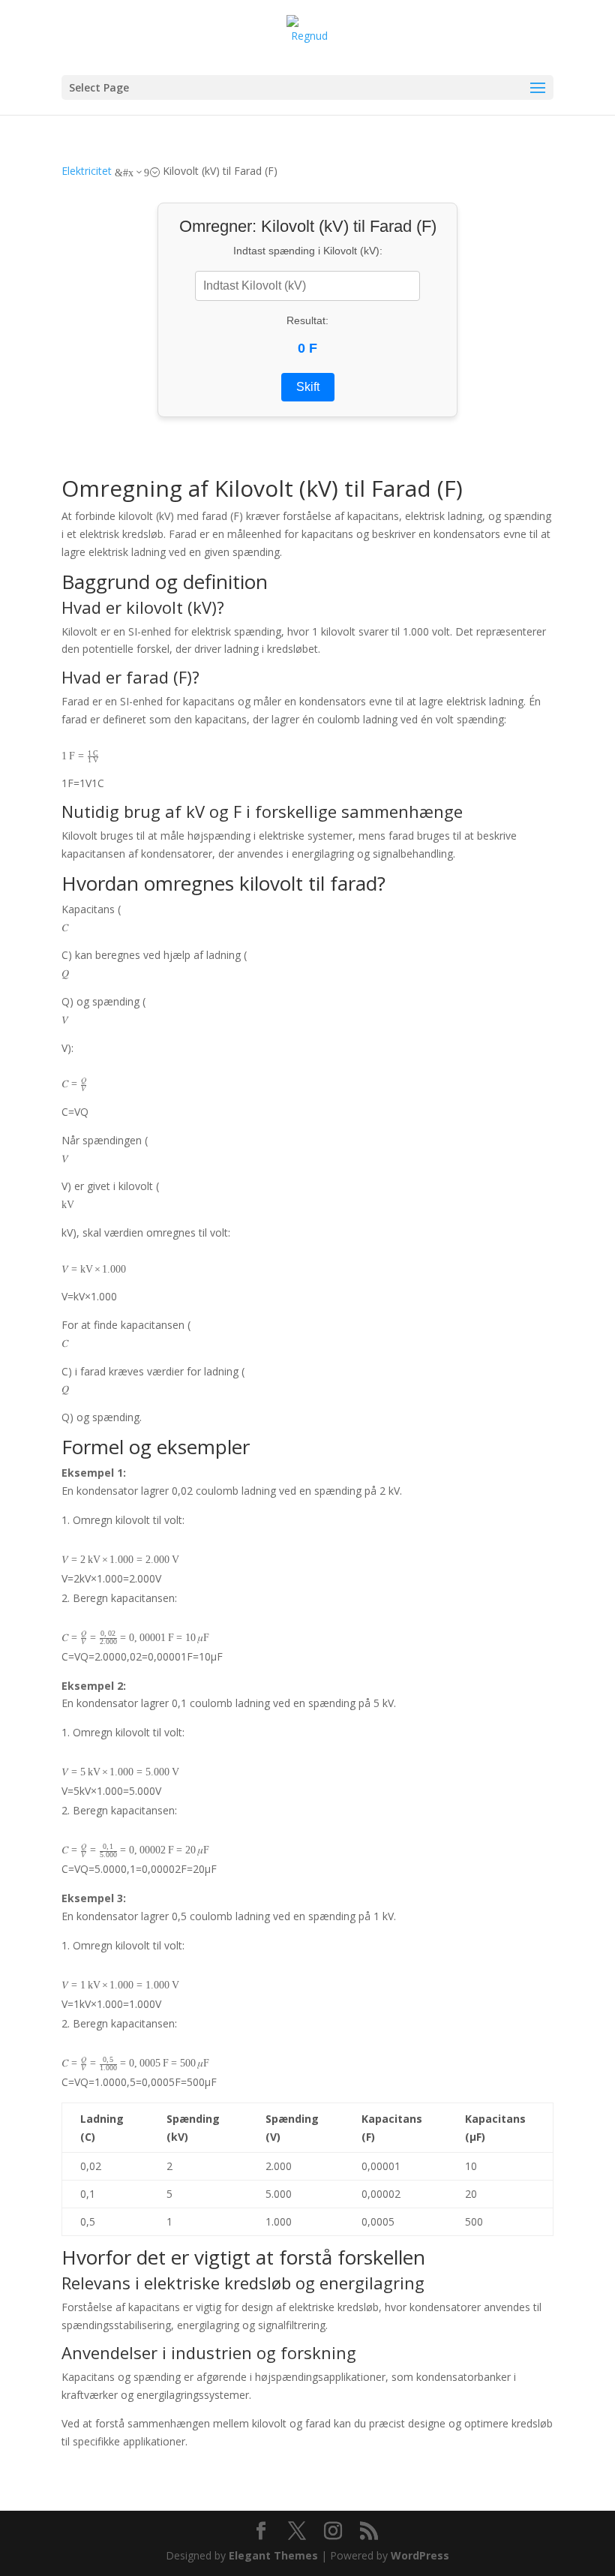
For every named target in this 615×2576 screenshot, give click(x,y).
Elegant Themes (273, 2555)
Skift (308, 387)
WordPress (420, 2555)
